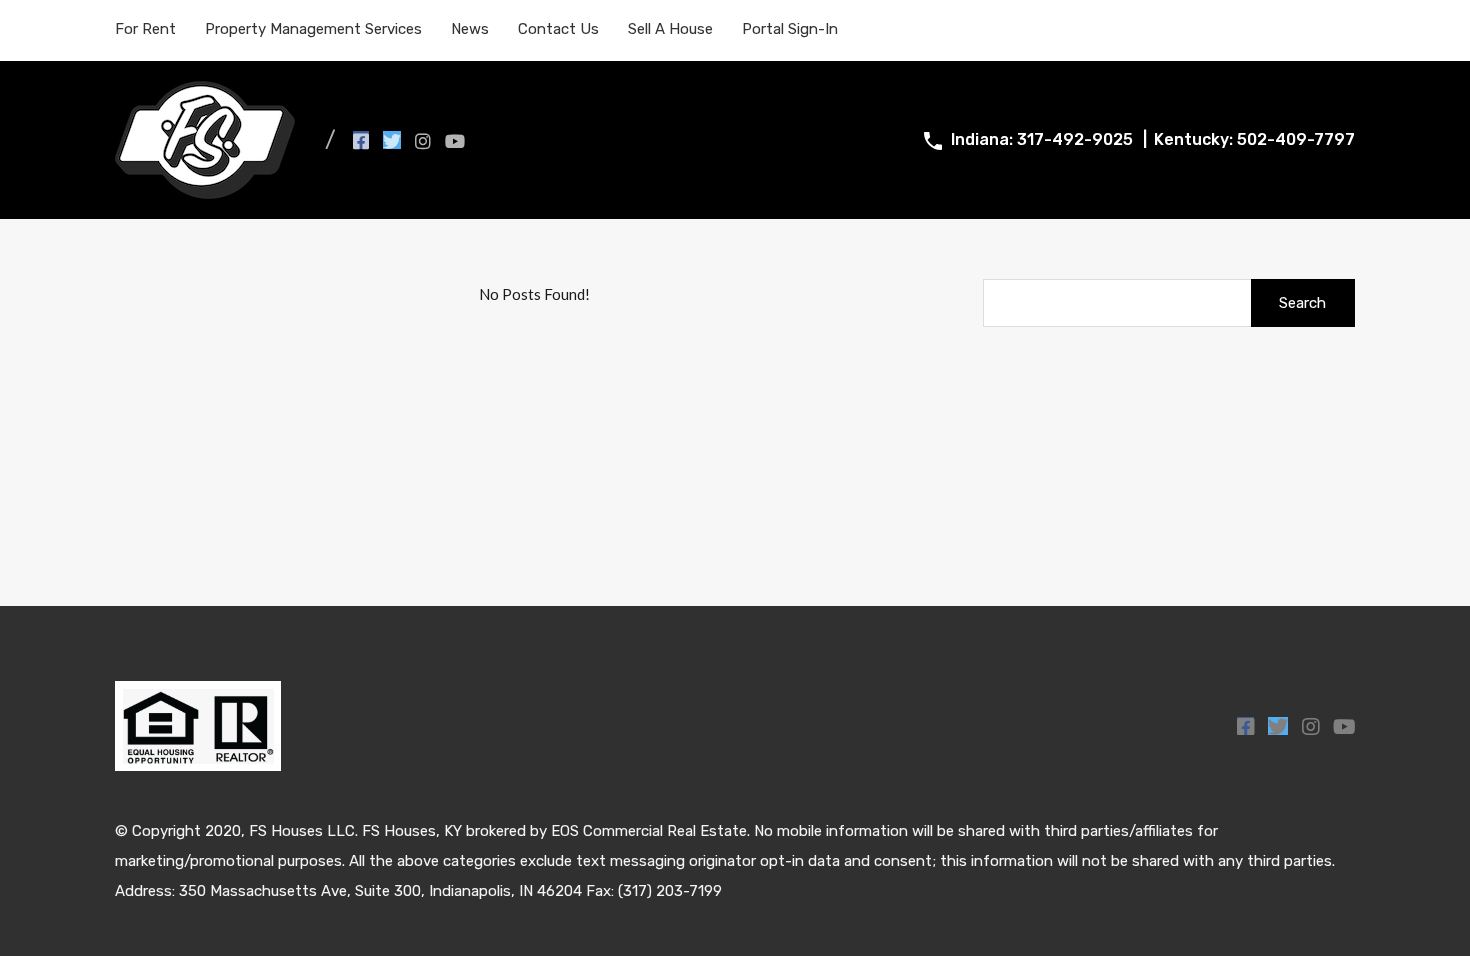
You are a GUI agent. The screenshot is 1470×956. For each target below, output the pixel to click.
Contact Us (558, 29)
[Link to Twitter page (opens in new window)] (392, 140)
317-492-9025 (1075, 139)
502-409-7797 (1296, 139)
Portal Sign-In (790, 29)
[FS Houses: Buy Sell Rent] (205, 190)
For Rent (145, 29)
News (470, 29)
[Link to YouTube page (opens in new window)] (455, 140)
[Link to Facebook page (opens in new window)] (361, 140)
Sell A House (670, 29)
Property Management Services (313, 29)
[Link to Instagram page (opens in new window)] (423, 140)
